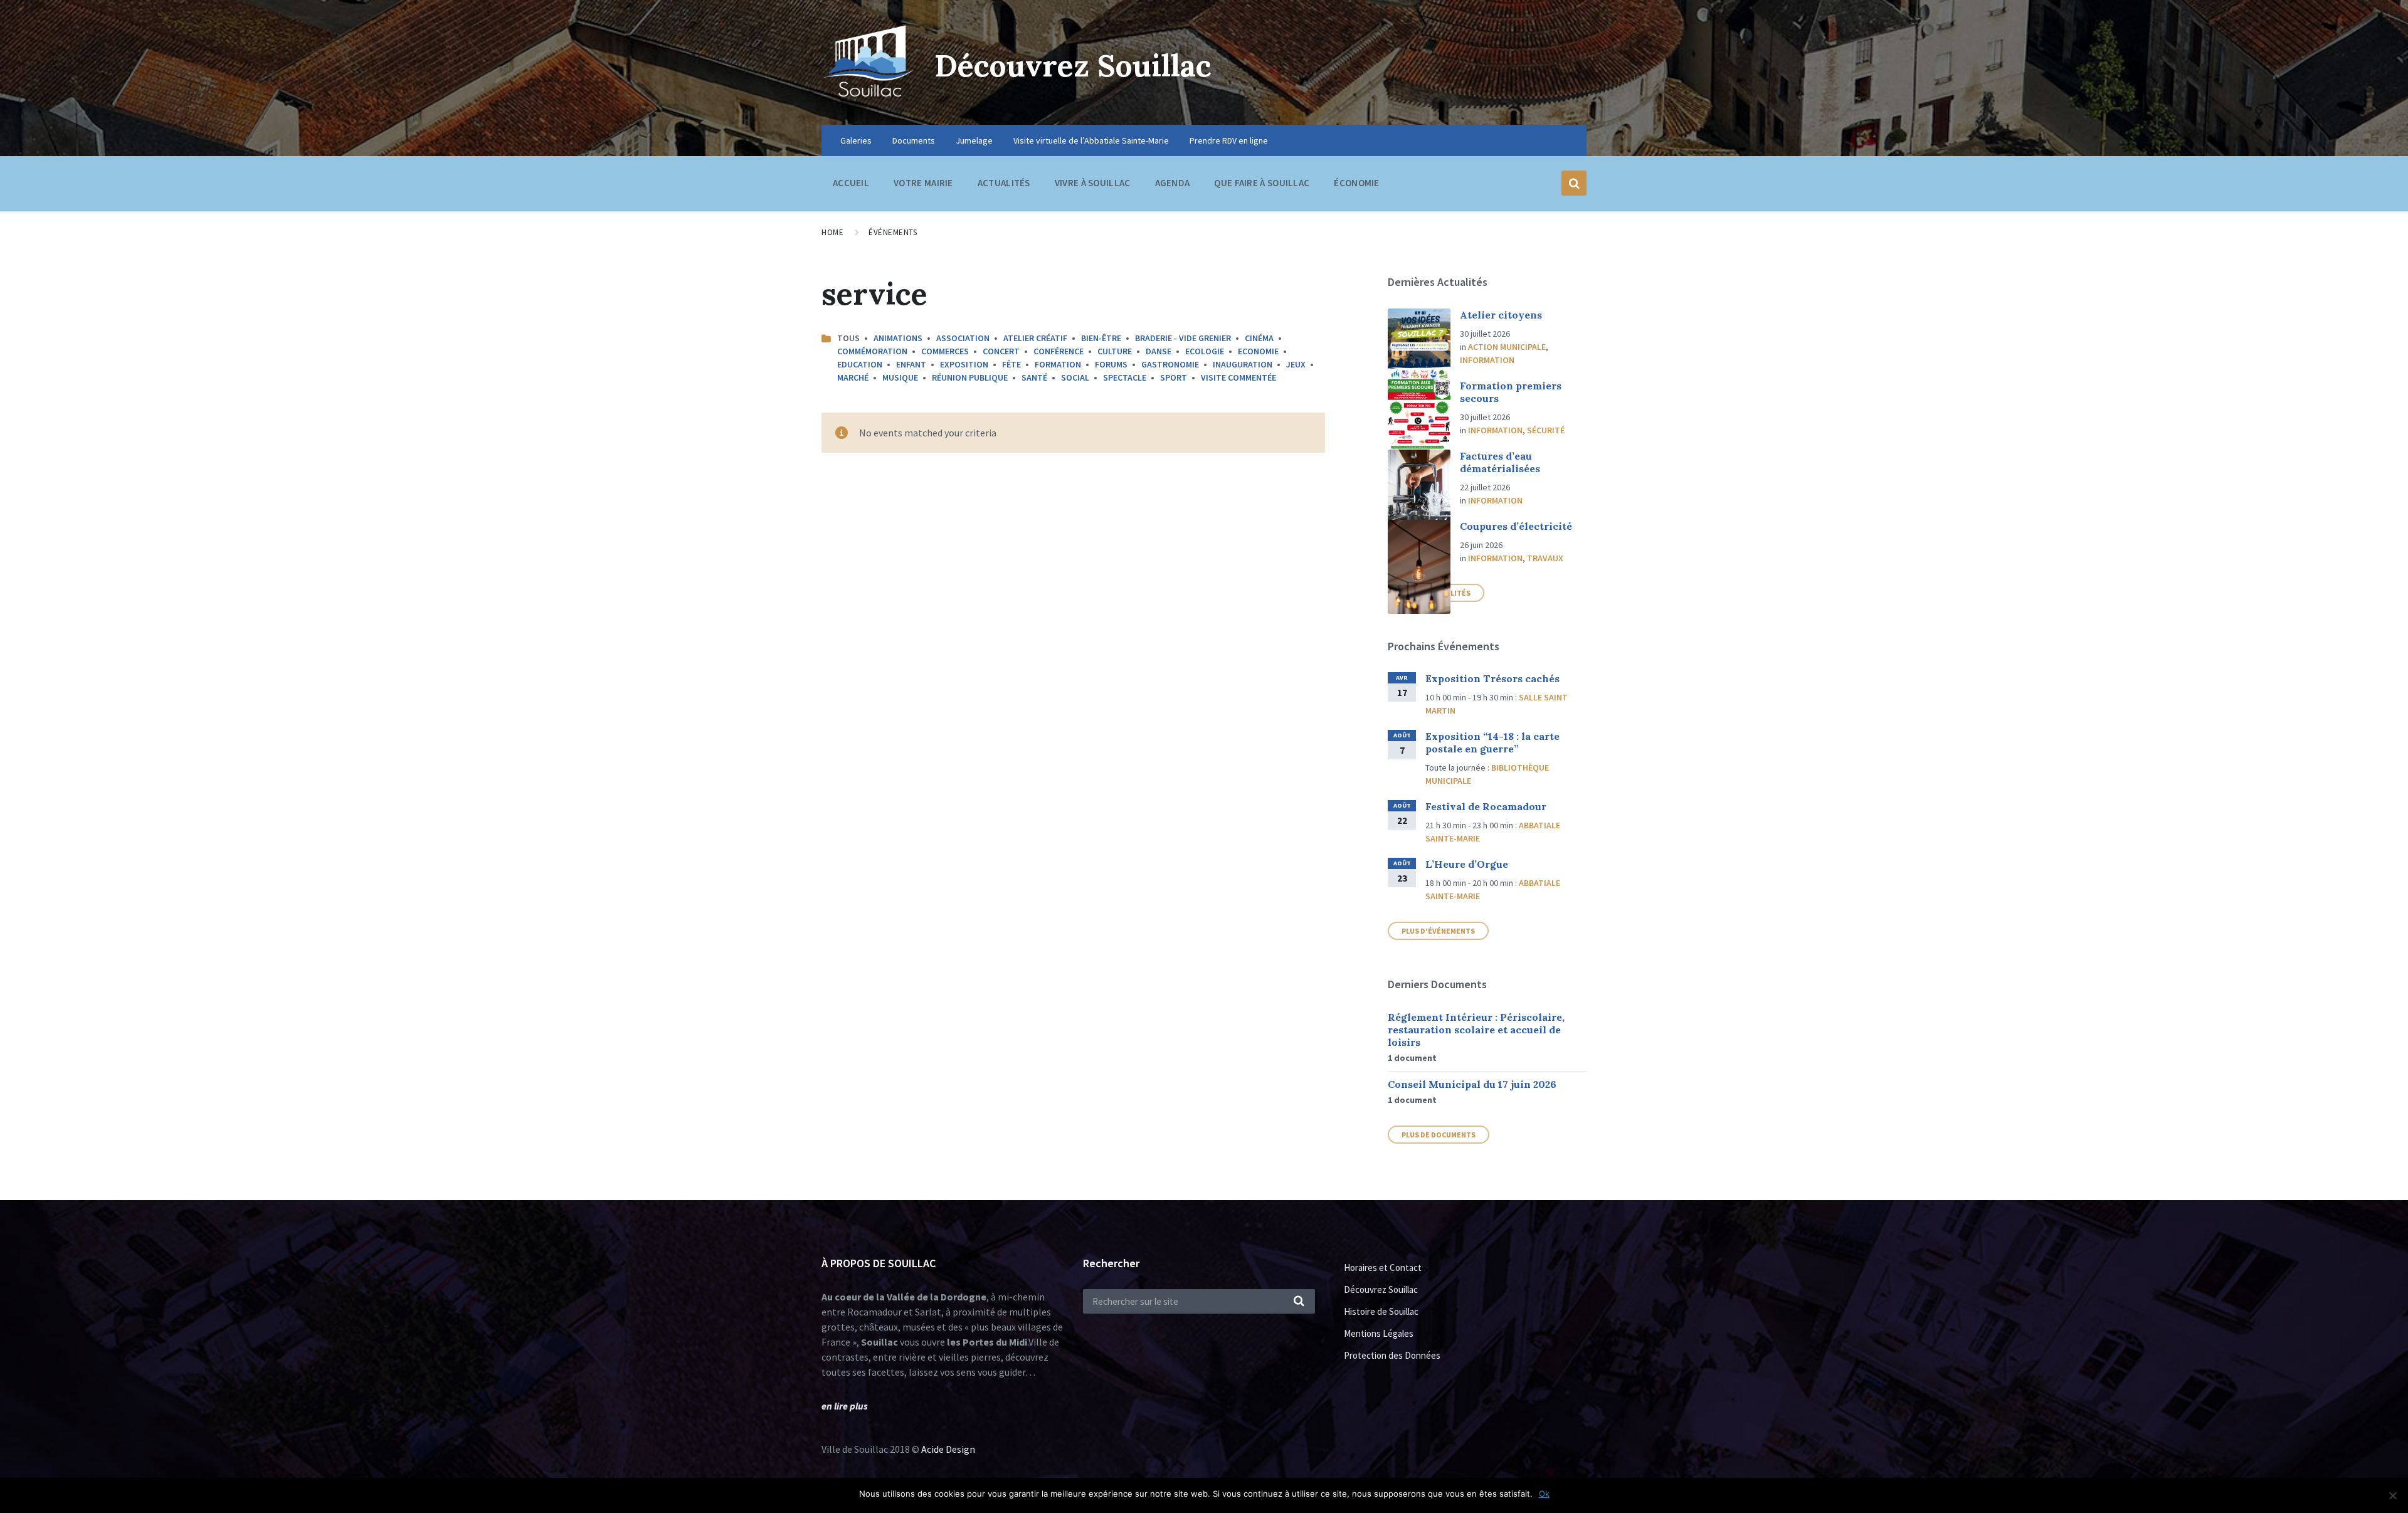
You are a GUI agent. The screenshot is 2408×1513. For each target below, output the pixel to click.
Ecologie (1205, 351)
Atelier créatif (1035, 338)
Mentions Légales (1379, 1333)
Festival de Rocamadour (1486, 806)
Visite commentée (1238, 377)
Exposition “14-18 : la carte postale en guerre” (1492, 742)
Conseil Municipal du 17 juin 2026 (1472, 1084)
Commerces (945, 351)
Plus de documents (1439, 1135)
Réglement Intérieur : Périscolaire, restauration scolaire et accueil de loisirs (1476, 1030)
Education (860, 364)
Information (1487, 360)
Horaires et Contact (1383, 1268)
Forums (1111, 364)
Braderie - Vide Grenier (1183, 338)
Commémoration (872, 351)
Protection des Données (1392, 1355)
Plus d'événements (1438, 931)
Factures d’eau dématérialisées (1500, 462)
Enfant (911, 364)
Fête (1011, 364)
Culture (1115, 351)
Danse (1159, 351)
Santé (1034, 377)
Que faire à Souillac (1262, 183)
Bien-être (1101, 338)
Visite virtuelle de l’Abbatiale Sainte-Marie (1091, 140)
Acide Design (948, 1449)
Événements (893, 232)
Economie (1258, 351)
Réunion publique (970, 377)
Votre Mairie (923, 183)
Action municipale (1507, 347)
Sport (1174, 377)
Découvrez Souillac (1073, 66)
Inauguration (1243, 364)
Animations (898, 338)
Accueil (851, 183)
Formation (1058, 364)
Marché (853, 377)
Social (1075, 377)
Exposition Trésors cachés (1492, 678)
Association (963, 338)
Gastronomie (1170, 364)
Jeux (1296, 364)
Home (832, 232)
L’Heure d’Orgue (1467, 864)
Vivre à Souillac (1093, 183)
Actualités (1004, 183)
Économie (1356, 183)
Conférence (1059, 351)
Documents (914, 140)
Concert (1001, 351)
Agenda (1173, 183)
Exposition (964, 364)
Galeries (856, 140)
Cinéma (1259, 338)
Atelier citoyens (1501, 315)
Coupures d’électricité (1516, 526)
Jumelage (974, 140)
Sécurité (1546, 430)
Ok (1544, 1494)
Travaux (1545, 558)
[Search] (1299, 1302)
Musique (900, 377)
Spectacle (1125, 377)
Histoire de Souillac (1381, 1311)
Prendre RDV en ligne (1229, 140)
